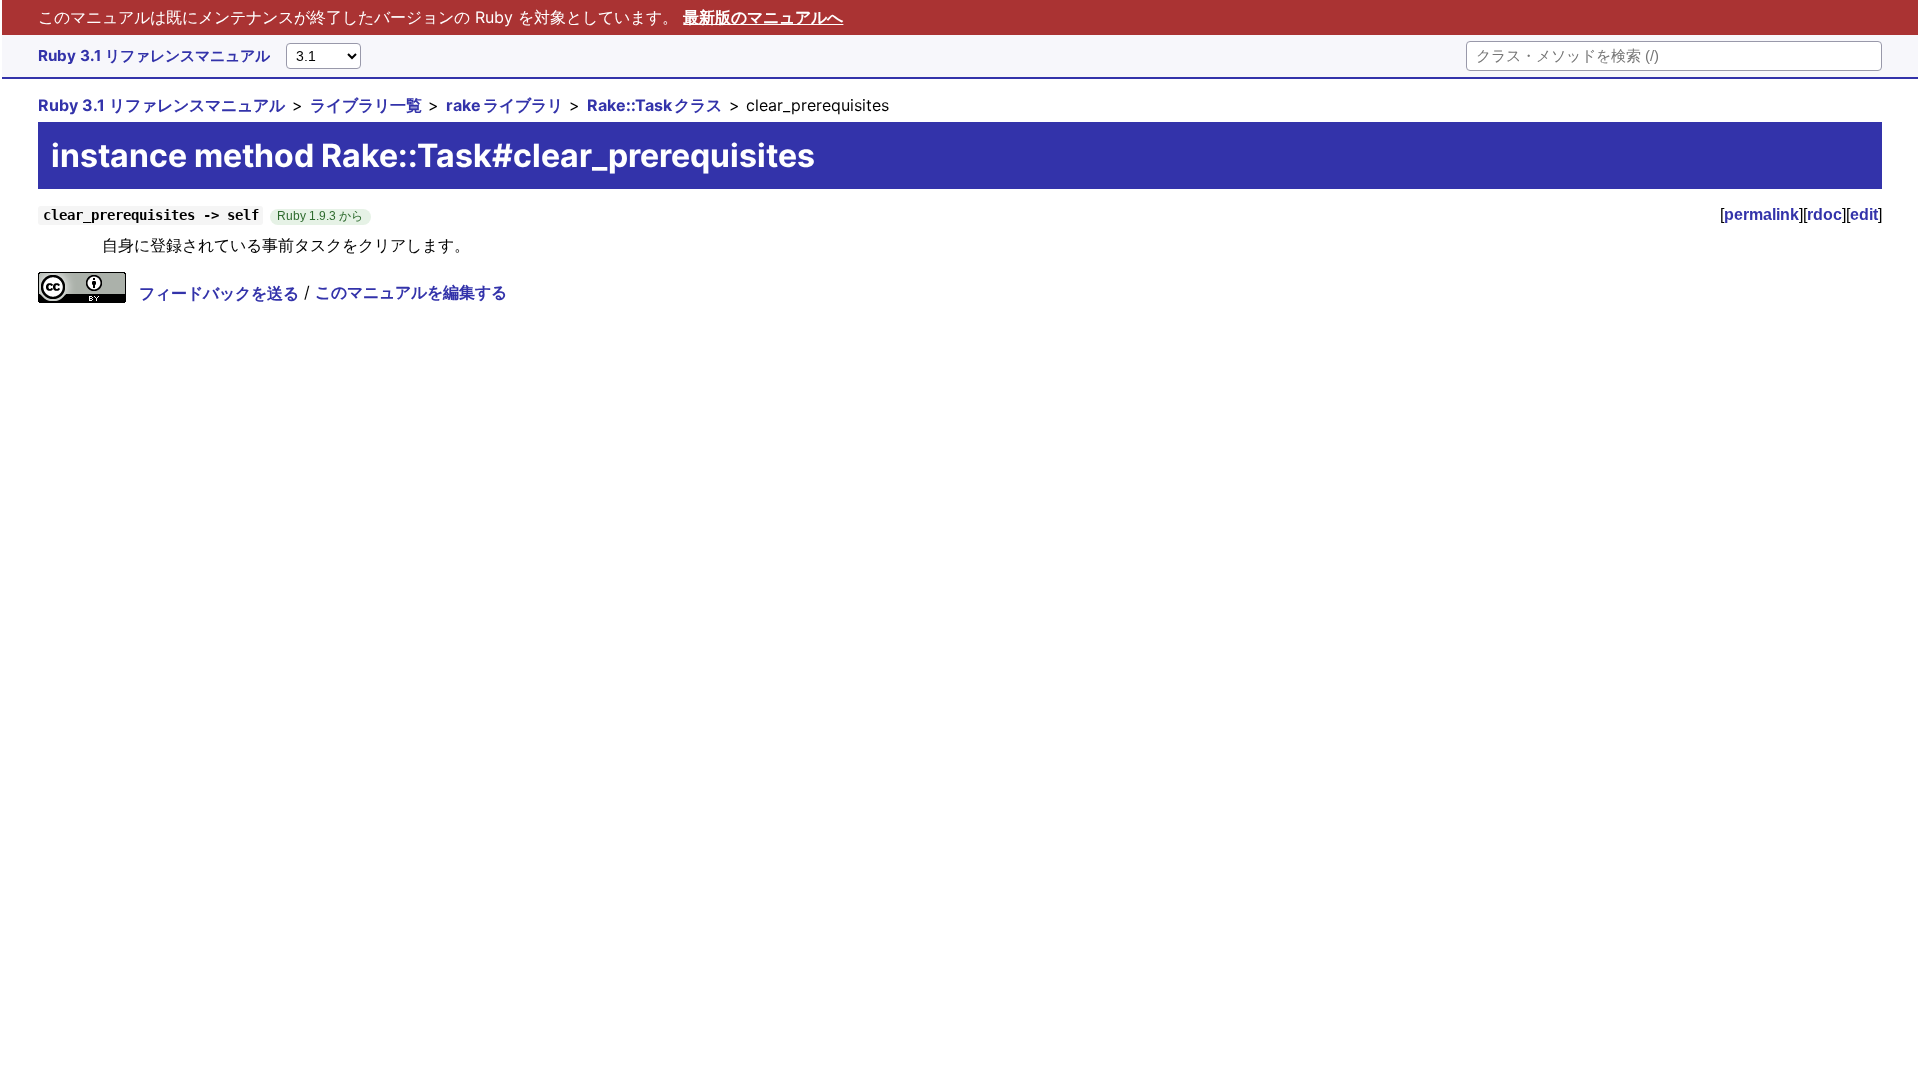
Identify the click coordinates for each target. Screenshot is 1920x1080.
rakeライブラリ (504, 105)
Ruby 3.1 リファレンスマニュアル (154, 55)
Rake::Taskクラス (654, 105)
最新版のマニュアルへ (763, 17)
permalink (1761, 214)
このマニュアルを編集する (411, 293)
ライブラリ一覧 (366, 105)
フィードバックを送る (219, 293)
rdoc (1824, 214)
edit (1864, 214)
